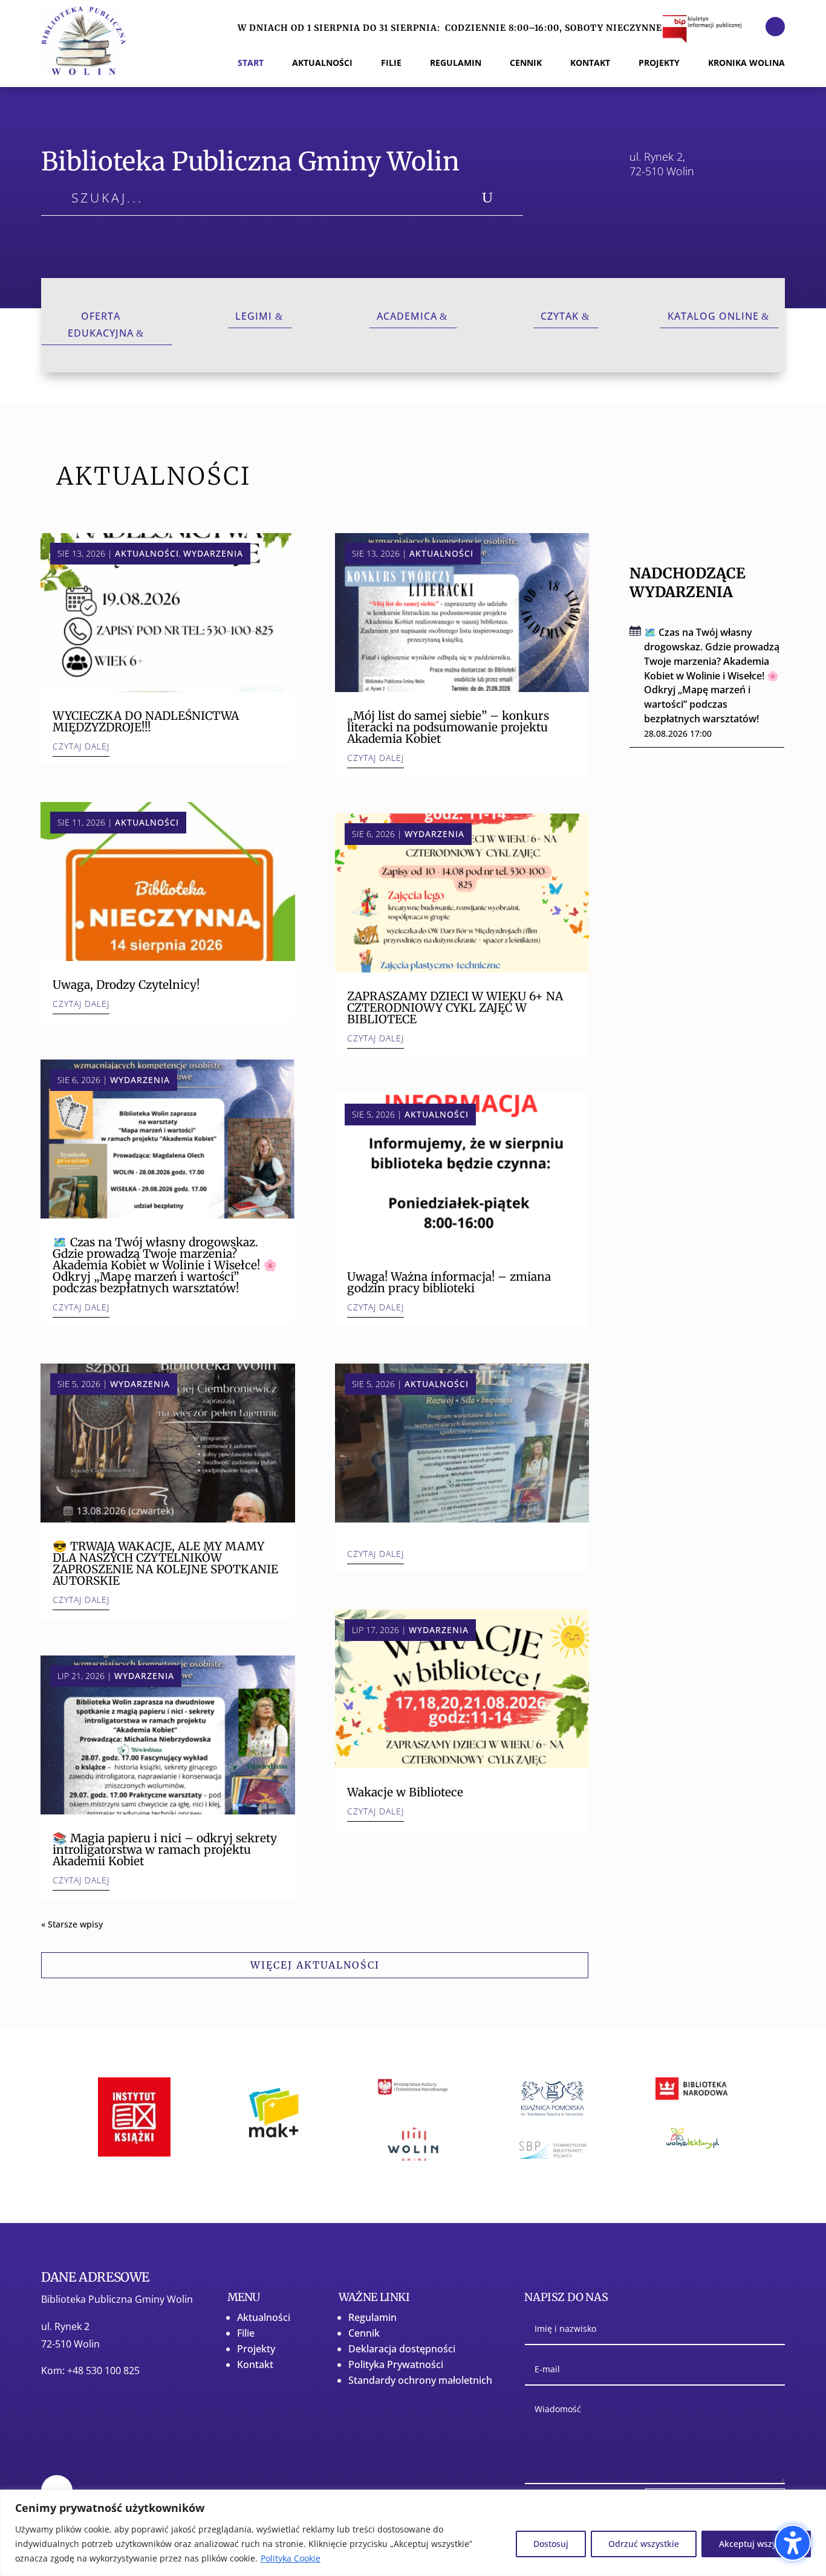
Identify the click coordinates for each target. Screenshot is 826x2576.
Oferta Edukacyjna (101, 324)
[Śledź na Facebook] (775, 27)
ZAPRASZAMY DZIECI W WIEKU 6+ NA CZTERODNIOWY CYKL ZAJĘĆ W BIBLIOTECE (455, 1008)
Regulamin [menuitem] (456, 63)
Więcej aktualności (315, 1965)
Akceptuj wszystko (756, 2544)
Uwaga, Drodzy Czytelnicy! (126, 985)
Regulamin (372, 2317)
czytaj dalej (81, 746)
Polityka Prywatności (396, 2364)
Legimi (254, 316)
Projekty (256, 2349)
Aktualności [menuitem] (322, 63)
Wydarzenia (213, 553)
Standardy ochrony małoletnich (420, 2380)
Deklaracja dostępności (402, 2349)
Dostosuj (551, 2544)
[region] (413, 2533)
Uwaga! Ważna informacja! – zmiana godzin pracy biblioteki (449, 1282)
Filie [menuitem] (391, 63)
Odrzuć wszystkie (644, 2544)
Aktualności (147, 553)
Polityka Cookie (291, 2558)
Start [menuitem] (251, 63)
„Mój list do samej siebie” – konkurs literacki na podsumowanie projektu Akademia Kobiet (448, 727)
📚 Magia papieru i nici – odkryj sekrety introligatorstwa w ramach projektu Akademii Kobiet (165, 1849)
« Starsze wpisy (72, 1924)
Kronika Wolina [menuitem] (746, 63)
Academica (407, 316)
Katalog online (713, 316)
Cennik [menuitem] (526, 63)
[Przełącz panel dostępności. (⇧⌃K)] (793, 2543)
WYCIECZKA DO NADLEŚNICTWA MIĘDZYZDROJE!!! (146, 721)
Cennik (364, 2333)
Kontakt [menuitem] (590, 63)
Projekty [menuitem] (659, 63)
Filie (246, 2333)
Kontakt (255, 2364)
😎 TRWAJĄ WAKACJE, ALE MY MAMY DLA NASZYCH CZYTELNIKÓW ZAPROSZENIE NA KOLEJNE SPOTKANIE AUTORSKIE (165, 1563)
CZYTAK (560, 316)
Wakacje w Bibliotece (405, 1792)
